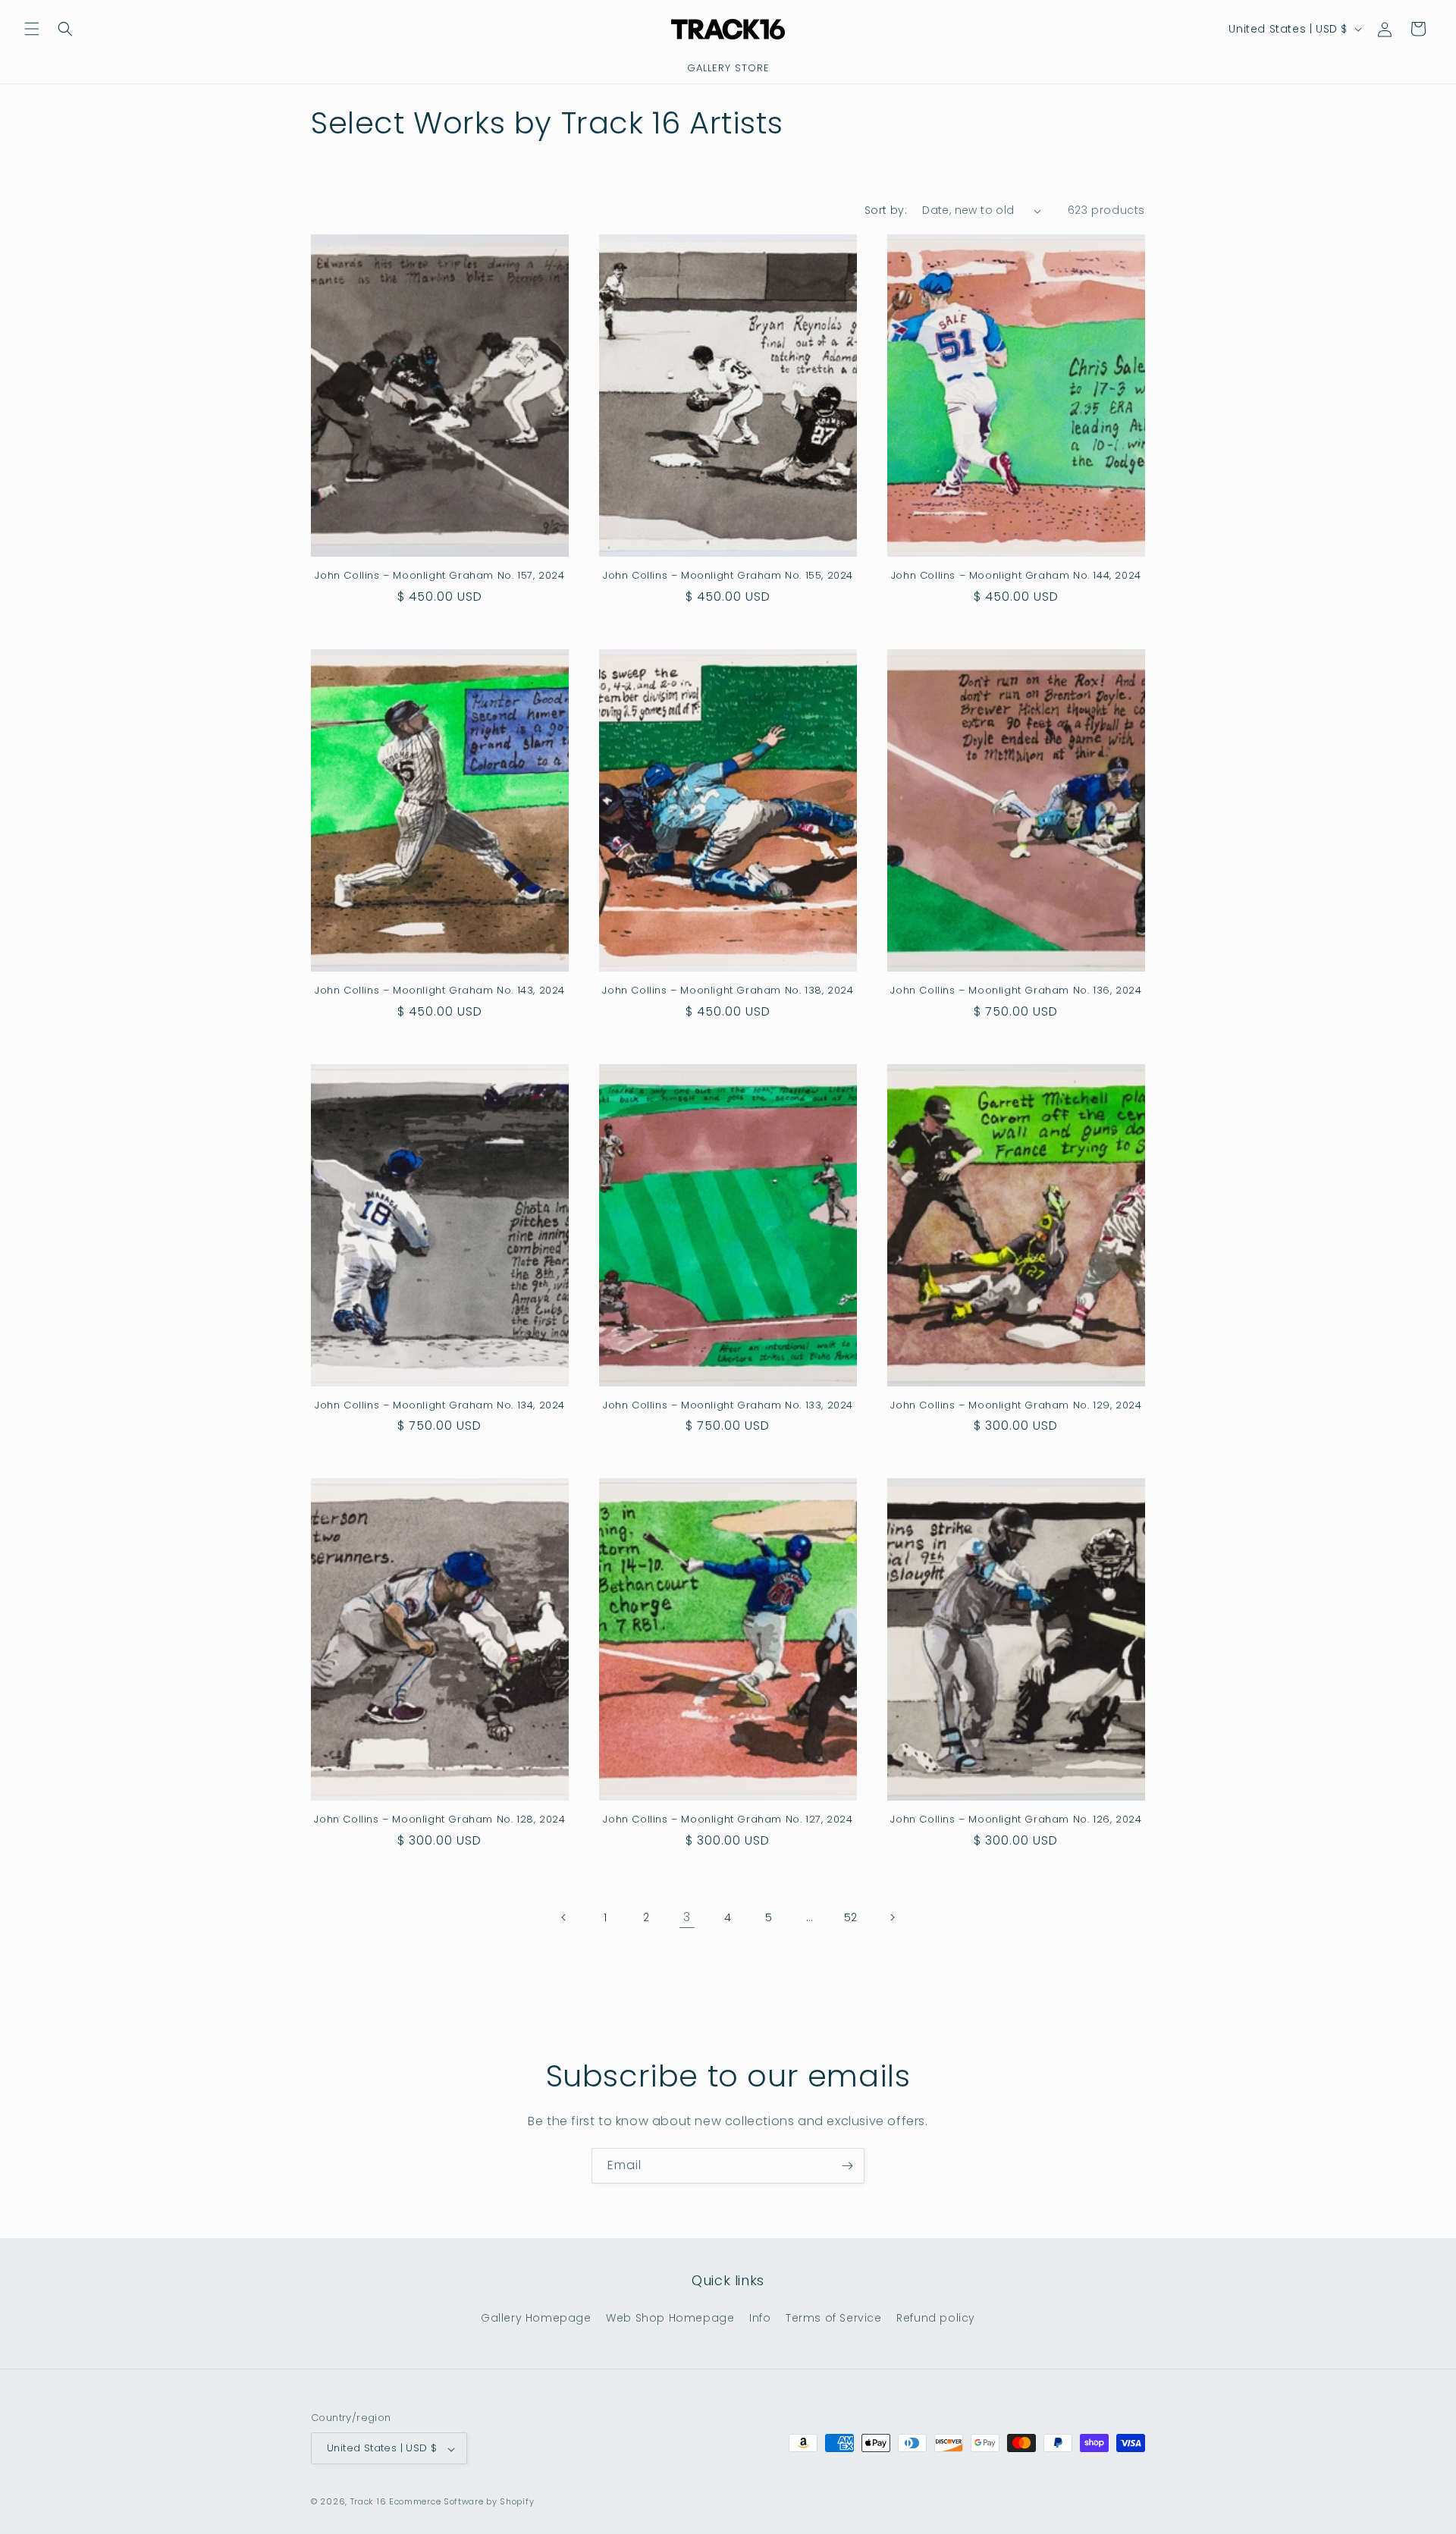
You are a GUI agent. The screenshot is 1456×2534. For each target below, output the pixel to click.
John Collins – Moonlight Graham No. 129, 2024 (1016, 1406)
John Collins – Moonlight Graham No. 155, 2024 (728, 576)
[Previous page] (564, 1917)
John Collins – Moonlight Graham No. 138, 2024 (728, 991)
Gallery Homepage (536, 2317)
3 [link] (687, 1917)
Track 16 (369, 2502)
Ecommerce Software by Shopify (461, 2502)
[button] (32, 29)
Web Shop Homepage (670, 2317)
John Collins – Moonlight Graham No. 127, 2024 (728, 1820)
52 (851, 1917)
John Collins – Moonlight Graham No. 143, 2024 (440, 991)
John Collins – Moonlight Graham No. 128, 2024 (439, 1820)
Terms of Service (834, 2317)
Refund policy (936, 2317)
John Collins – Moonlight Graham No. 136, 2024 (1016, 991)
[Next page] (892, 1917)
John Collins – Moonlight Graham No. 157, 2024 (439, 576)
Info (760, 2317)
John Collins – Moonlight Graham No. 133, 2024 (728, 1406)
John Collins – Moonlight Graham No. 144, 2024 (1016, 576)
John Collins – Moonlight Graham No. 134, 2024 (440, 1406)
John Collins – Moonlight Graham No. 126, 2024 (1016, 1820)
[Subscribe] (847, 2166)
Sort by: (886, 210)
